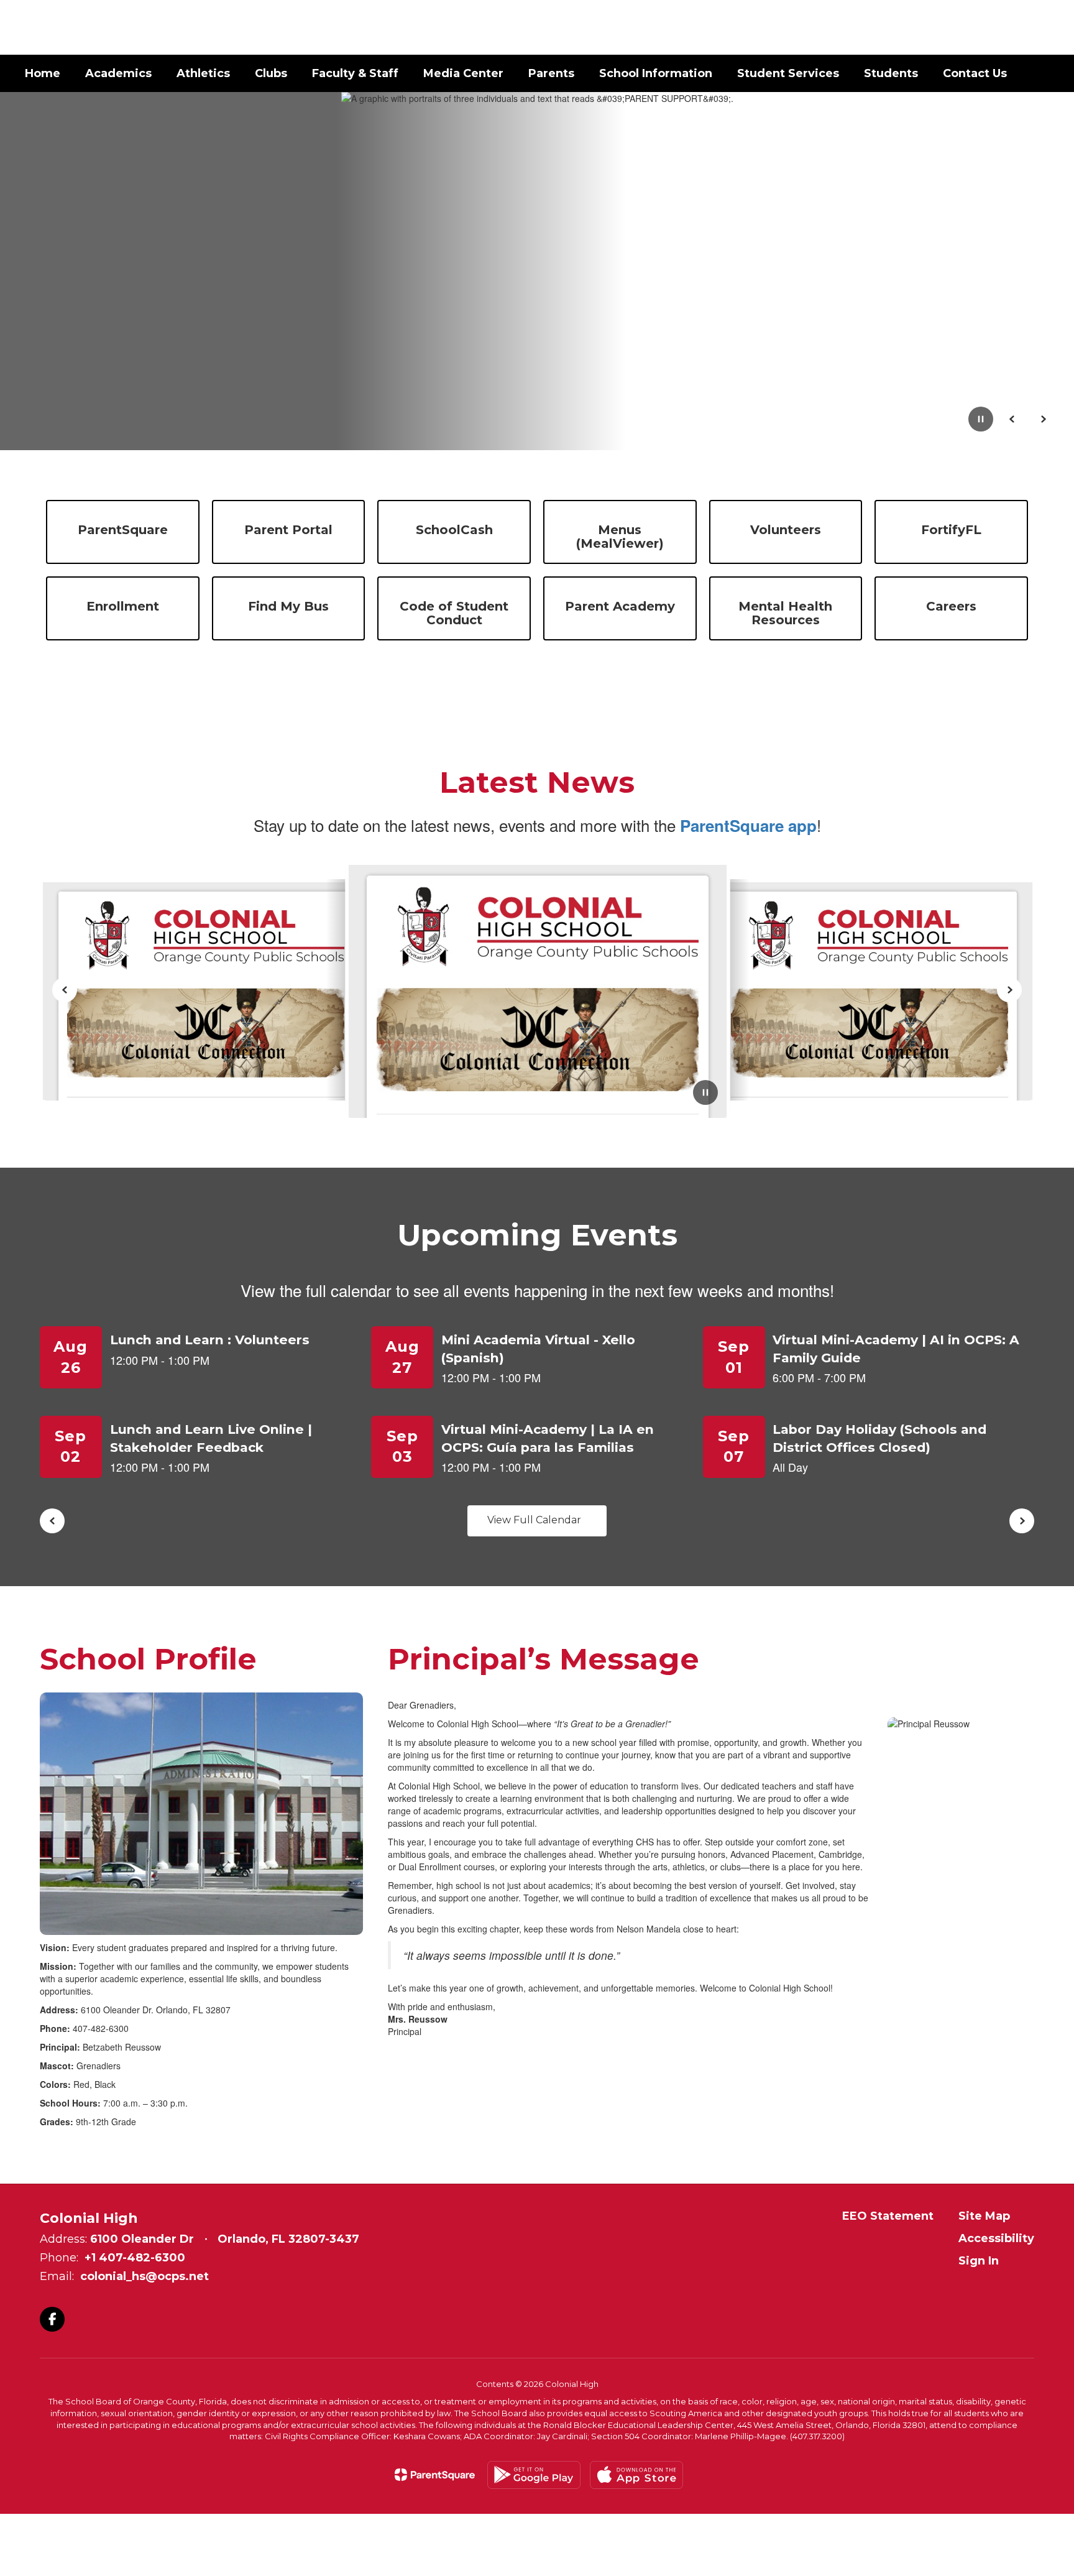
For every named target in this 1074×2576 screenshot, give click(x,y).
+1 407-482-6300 (135, 2258)
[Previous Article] (65, 990)
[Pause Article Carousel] (705, 1094)
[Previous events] (52, 1521)
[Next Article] (1009, 990)
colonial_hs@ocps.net (145, 2276)
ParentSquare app (748, 825)
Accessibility (996, 2238)
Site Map (984, 2216)
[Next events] (1022, 1521)
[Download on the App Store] (636, 2475)
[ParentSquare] (435, 2475)
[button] (949, 27)
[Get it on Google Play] (534, 2475)
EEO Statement (888, 2216)
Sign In (979, 2261)
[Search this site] (1043, 27)
